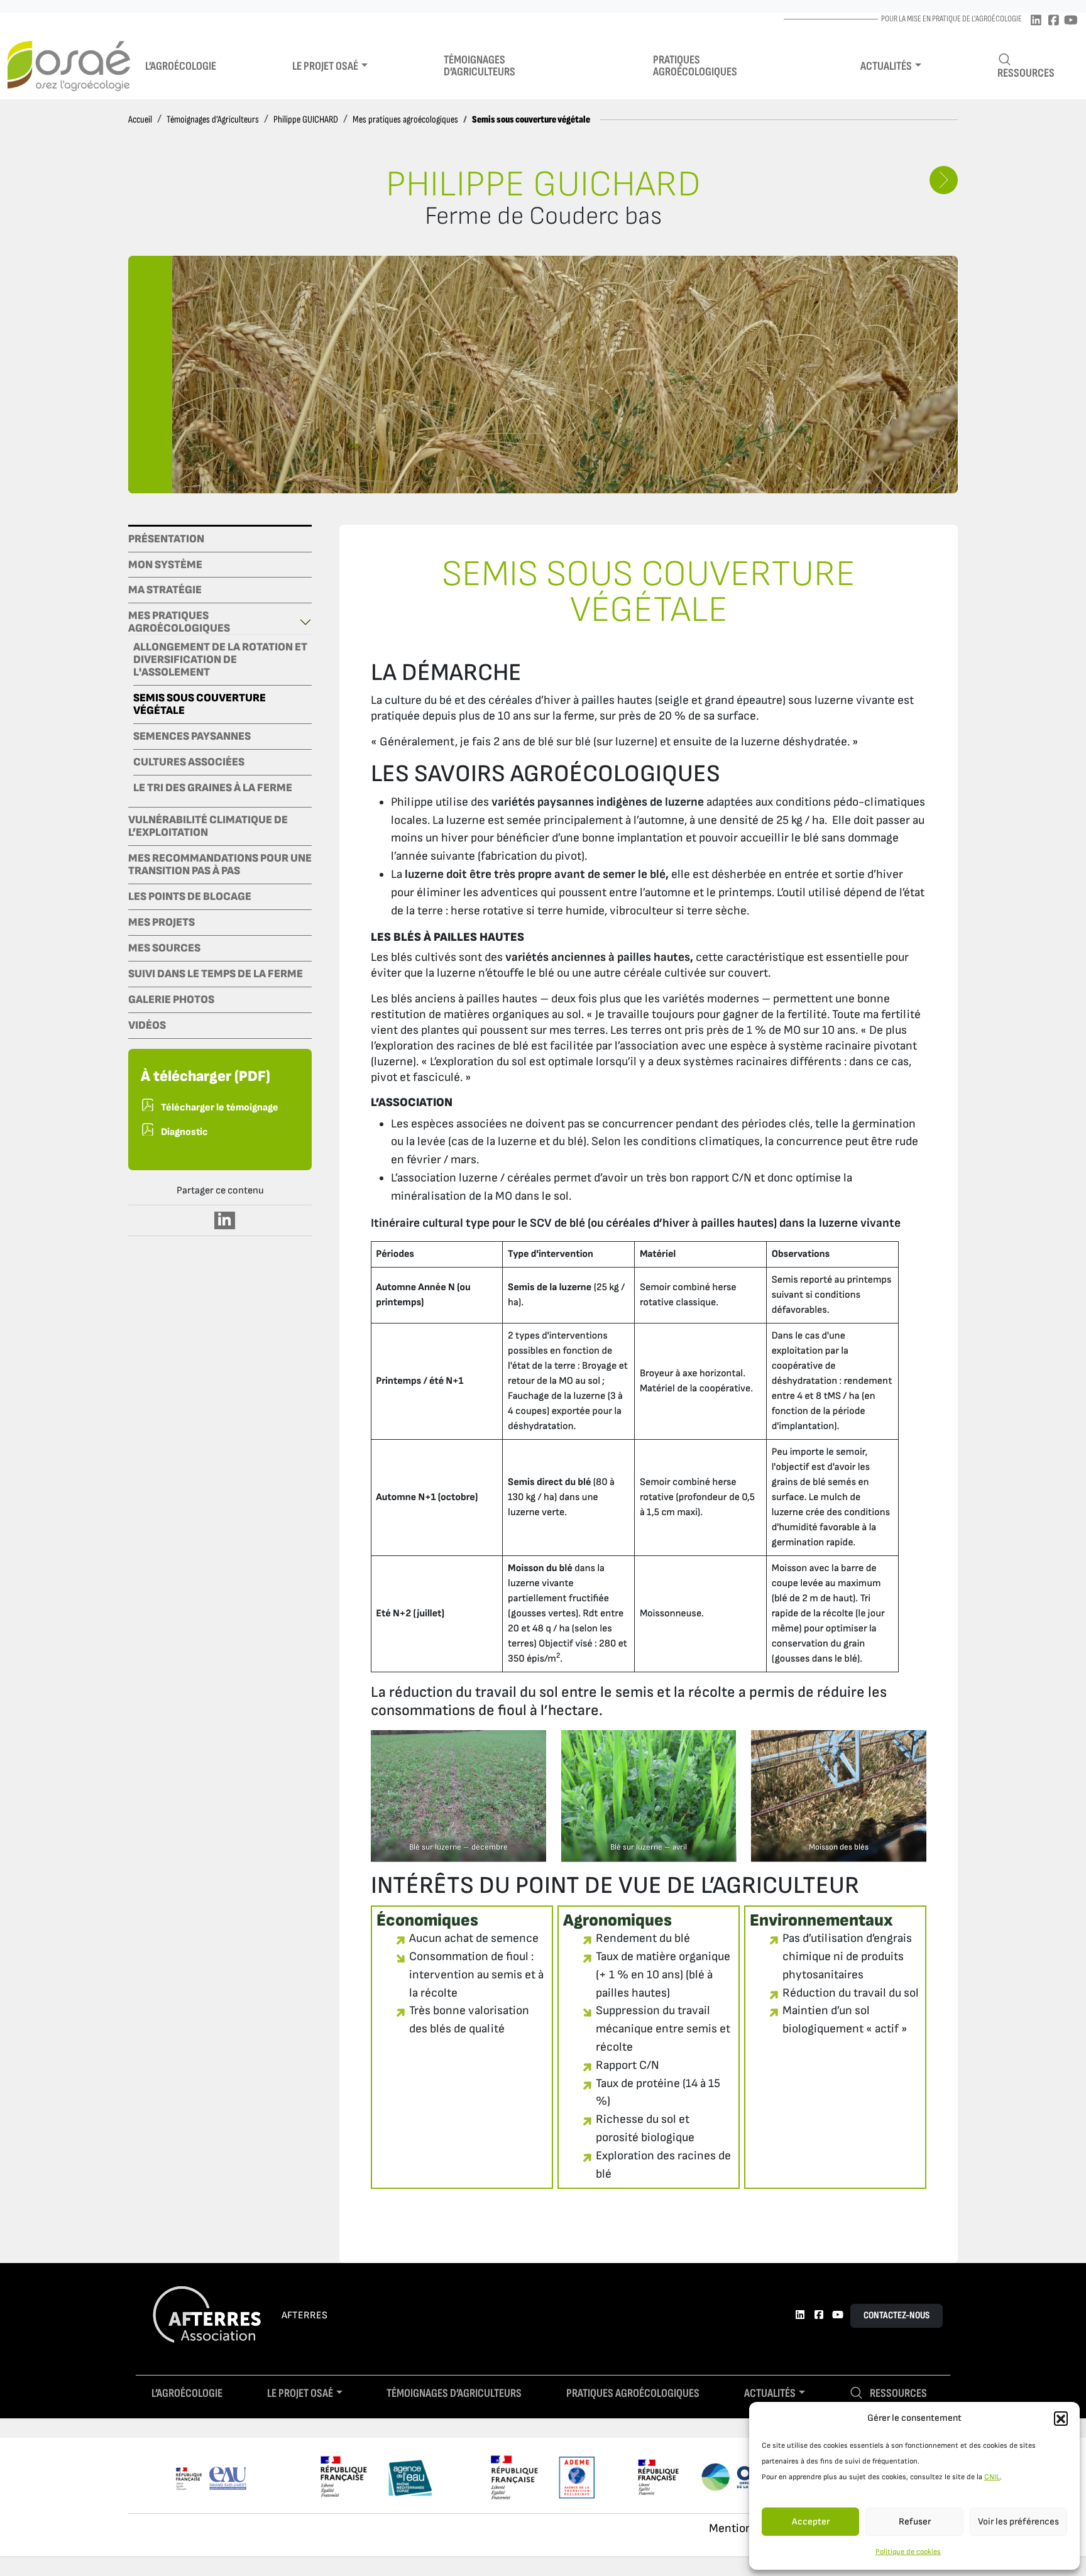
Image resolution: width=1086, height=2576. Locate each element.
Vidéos (147, 1026)
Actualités (886, 66)
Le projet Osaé (325, 66)
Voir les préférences (1018, 2522)
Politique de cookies (908, 2552)
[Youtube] (1071, 21)
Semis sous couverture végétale (200, 704)
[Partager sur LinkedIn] (225, 1220)
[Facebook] (1053, 21)
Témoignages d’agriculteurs (480, 66)
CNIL (992, 2477)
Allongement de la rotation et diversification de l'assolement (220, 660)
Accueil (140, 120)
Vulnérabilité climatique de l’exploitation (208, 826)
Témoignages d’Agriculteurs (213, 120)
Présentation (166, 539)
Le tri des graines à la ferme (213, 788)
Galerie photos (171, 1000)
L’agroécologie (181, 66)
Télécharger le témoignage (220, 1108)
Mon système (165, 565)
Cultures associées (189, 762)
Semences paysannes (192, 737)
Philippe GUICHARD (306, 120)
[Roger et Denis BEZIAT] (944, 180)
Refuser (915, 2522)
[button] (1061, 2418)
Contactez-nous (897, 2316)
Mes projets (162, 923)
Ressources (1026, 73)
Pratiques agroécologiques (695, 66)
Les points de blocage (190, 897)
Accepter (811, 2522)
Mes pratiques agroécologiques (405, 120)
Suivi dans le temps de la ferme (216, 974)
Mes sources (164, 948)
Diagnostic (184, 1132)
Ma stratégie (165, 590)
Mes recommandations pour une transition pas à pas (220, 865)
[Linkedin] (1036, 21)
